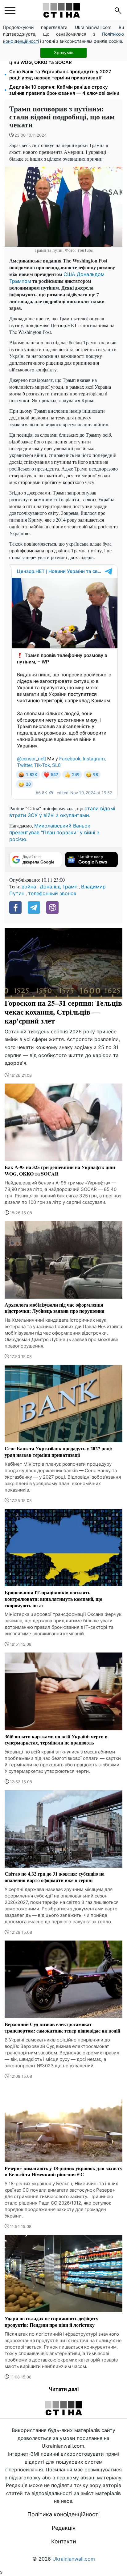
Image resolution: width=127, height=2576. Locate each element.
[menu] (10, 10)
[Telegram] (34, 907)
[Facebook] (15, 907)
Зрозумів (64, 52)
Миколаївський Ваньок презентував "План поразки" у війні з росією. (54, 832)
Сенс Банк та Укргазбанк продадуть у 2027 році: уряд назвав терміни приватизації (60, 75)
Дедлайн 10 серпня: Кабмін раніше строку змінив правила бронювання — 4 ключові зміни (64, 90)
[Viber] (52, 907)
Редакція (64, 2528)
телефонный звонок (52, 893)
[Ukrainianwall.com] (61, 10)
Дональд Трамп (59, 887)
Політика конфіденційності (63, 2514)
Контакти (64, 2541)
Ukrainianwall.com (74, 2559)
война (29, 887)
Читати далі (64, 2389)
